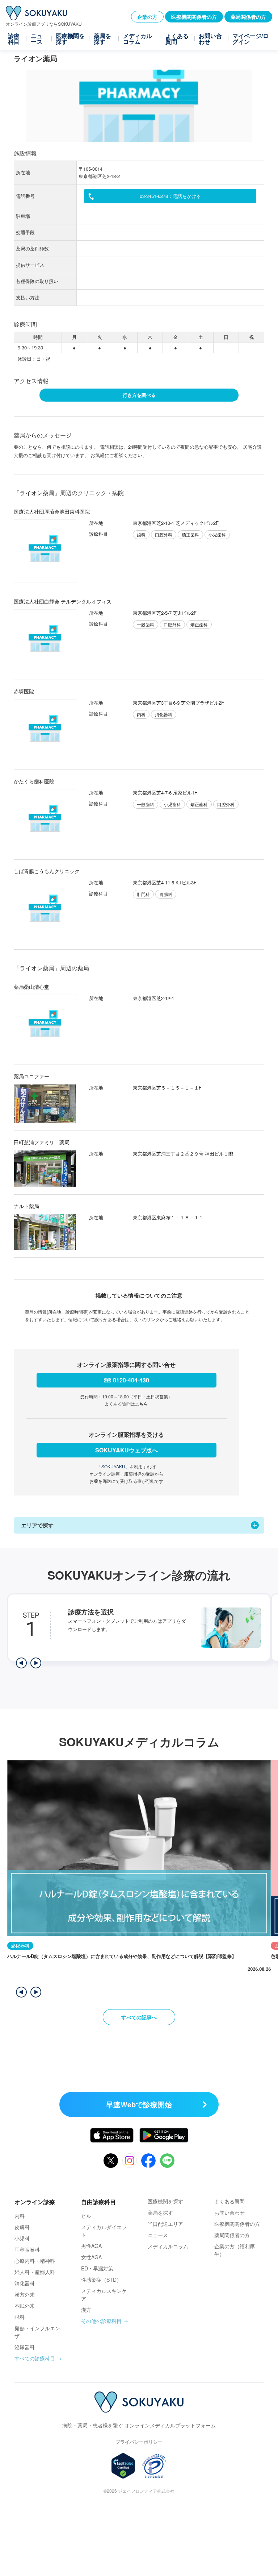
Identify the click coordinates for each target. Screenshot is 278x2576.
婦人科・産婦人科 (35, 2272)
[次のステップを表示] (36, 1663)
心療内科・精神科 (35, 2261)
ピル (86, 2216)
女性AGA (91, 2257)
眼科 (20, 2317)
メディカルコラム (138, 39)
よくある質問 (177, 39)
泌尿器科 (25, 2347)
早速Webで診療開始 (139, 2104)
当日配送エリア (165, 2224)
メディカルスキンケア (104, 2295)
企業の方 (147, 17)
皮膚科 (22, 2227)
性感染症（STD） (101, 2280)
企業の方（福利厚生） (235, 2250)
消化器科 (25, 2283)
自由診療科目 (98, 2202)
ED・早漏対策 (97, 2268)
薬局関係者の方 (248, 17)
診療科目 (14, 39)
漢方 (86, 2310)
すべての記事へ (139, 2017)
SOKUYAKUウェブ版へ (127, 1450)
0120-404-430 (131, 1380)
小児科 (22, 2238)
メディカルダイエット (104, 2231)
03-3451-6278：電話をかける (170, 196)
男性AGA (91, 2246)
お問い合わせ (210, 39)
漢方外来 (25, 2294)
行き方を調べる (139, 395)
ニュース (37, 39)
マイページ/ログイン (250, 39)
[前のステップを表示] (21, 1663)
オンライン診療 (35, 2202)
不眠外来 (25, 2306)
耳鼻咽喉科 (27, 2249)
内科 (20, 2216)
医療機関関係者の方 (194, 17)
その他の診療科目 (101, 2321)
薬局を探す (102, 39)
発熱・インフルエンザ (37, 2332)
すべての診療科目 (35, 2358)
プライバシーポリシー (139, 2442)
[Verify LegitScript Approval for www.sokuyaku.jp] (123, 2466)
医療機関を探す (70, 39)
